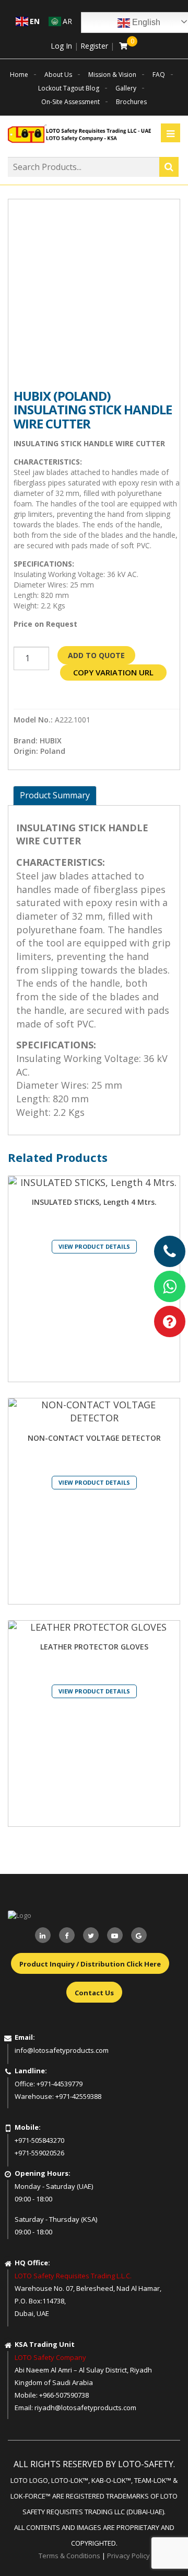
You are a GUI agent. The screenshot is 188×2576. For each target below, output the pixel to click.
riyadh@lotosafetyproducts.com (85, 2408)
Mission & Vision (112, 75)
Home (19, 75)
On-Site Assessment (70, 102)
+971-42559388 (78, 2096)
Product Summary (55, 795)
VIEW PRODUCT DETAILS (94, 1246)
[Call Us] (170, 1251)
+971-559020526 (39, 2153)
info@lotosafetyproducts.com (62, 2050)
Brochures (131, 102)
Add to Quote (96, 655)
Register (94, 46)
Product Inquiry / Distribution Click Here (90, 1964)
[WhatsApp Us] (170, 1286)
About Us (58, 75)
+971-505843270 (39, 2140)
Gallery (126, 88)
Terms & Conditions (69, 2556)
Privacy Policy (128, 2556)
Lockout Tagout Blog (69, 88)
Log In (61, 46)
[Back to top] (159, 2547)
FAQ (159, 75)
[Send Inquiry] (170, 1321)
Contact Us (94, 1993)
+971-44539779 (60, 2084)
